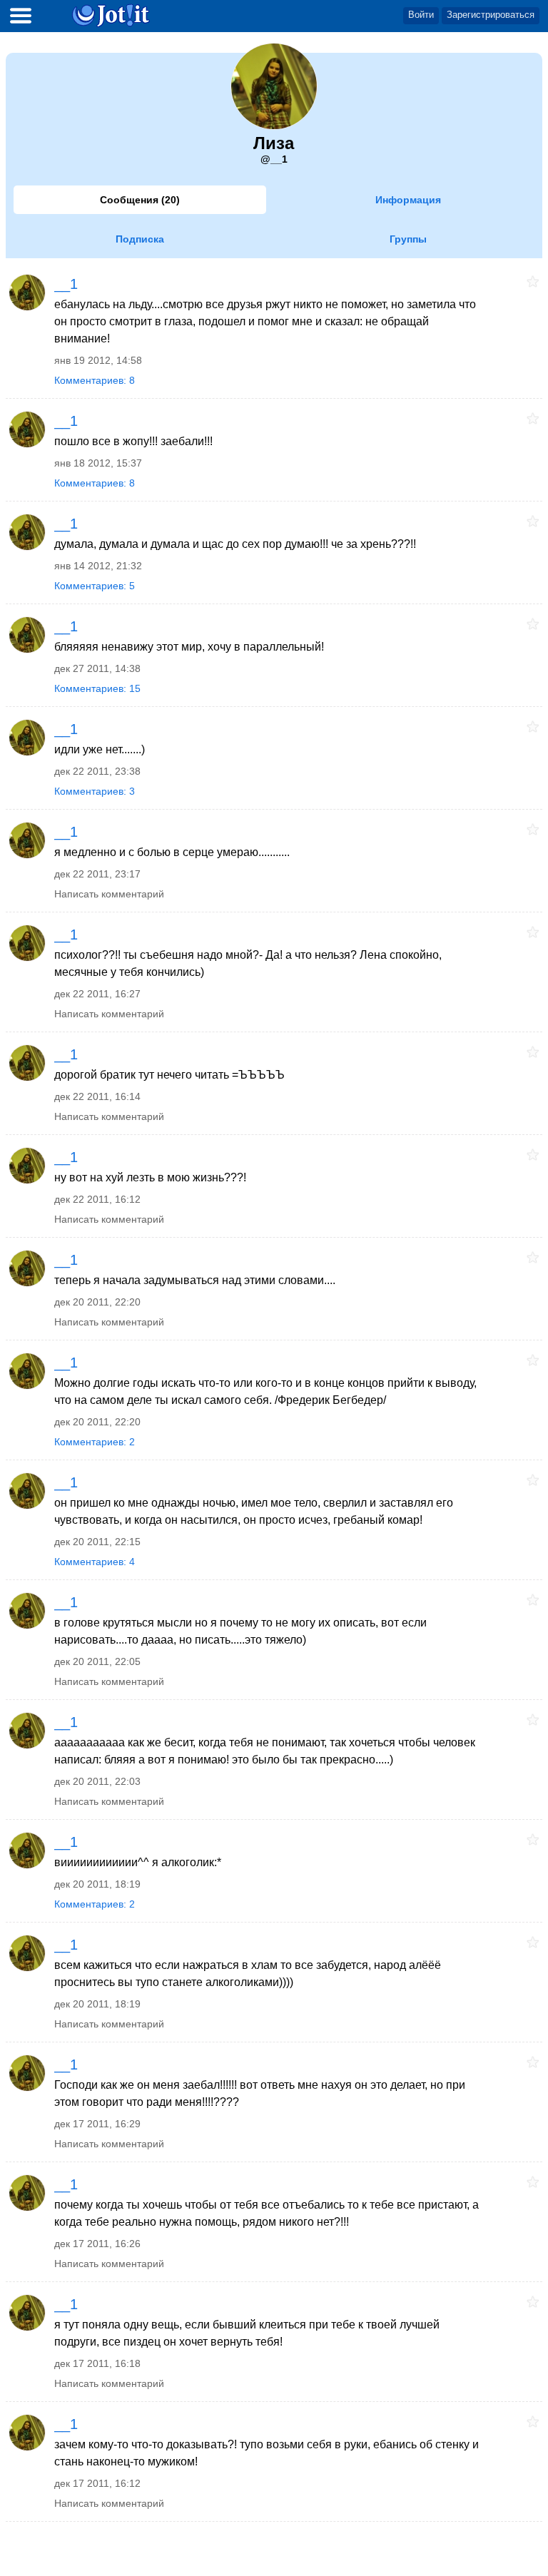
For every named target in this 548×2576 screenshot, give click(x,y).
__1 (66, 284)
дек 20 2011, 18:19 (97, 1884)
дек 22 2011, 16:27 (97, 994)
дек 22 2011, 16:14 (97, 1096)
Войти (421, 15)
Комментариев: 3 (95, 791)
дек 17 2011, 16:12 (97, 2483)
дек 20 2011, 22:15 (97, 1542)
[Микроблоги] (111, 15)
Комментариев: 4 (95, 1562)
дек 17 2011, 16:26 (97, 2244)
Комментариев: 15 (97, 688)
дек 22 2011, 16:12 (97, 1199)
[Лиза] (26, 292)
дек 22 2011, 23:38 (97, 771)
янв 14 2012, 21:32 (98, 566)
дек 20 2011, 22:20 (97, 1302)
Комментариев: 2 (95, 1442)
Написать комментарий (109, 894)
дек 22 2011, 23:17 (97, 874)
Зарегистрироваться (491, 15)
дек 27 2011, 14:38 (97, 668)
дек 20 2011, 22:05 (97, 1661)
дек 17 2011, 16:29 (97, 2124)
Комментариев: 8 (95, 380)
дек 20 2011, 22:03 (97, 1781)
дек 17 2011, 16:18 (97, 2363)
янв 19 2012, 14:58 (98, 360)
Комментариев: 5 (95, 586)
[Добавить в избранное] (533, 281)
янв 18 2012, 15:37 (98, 463)
